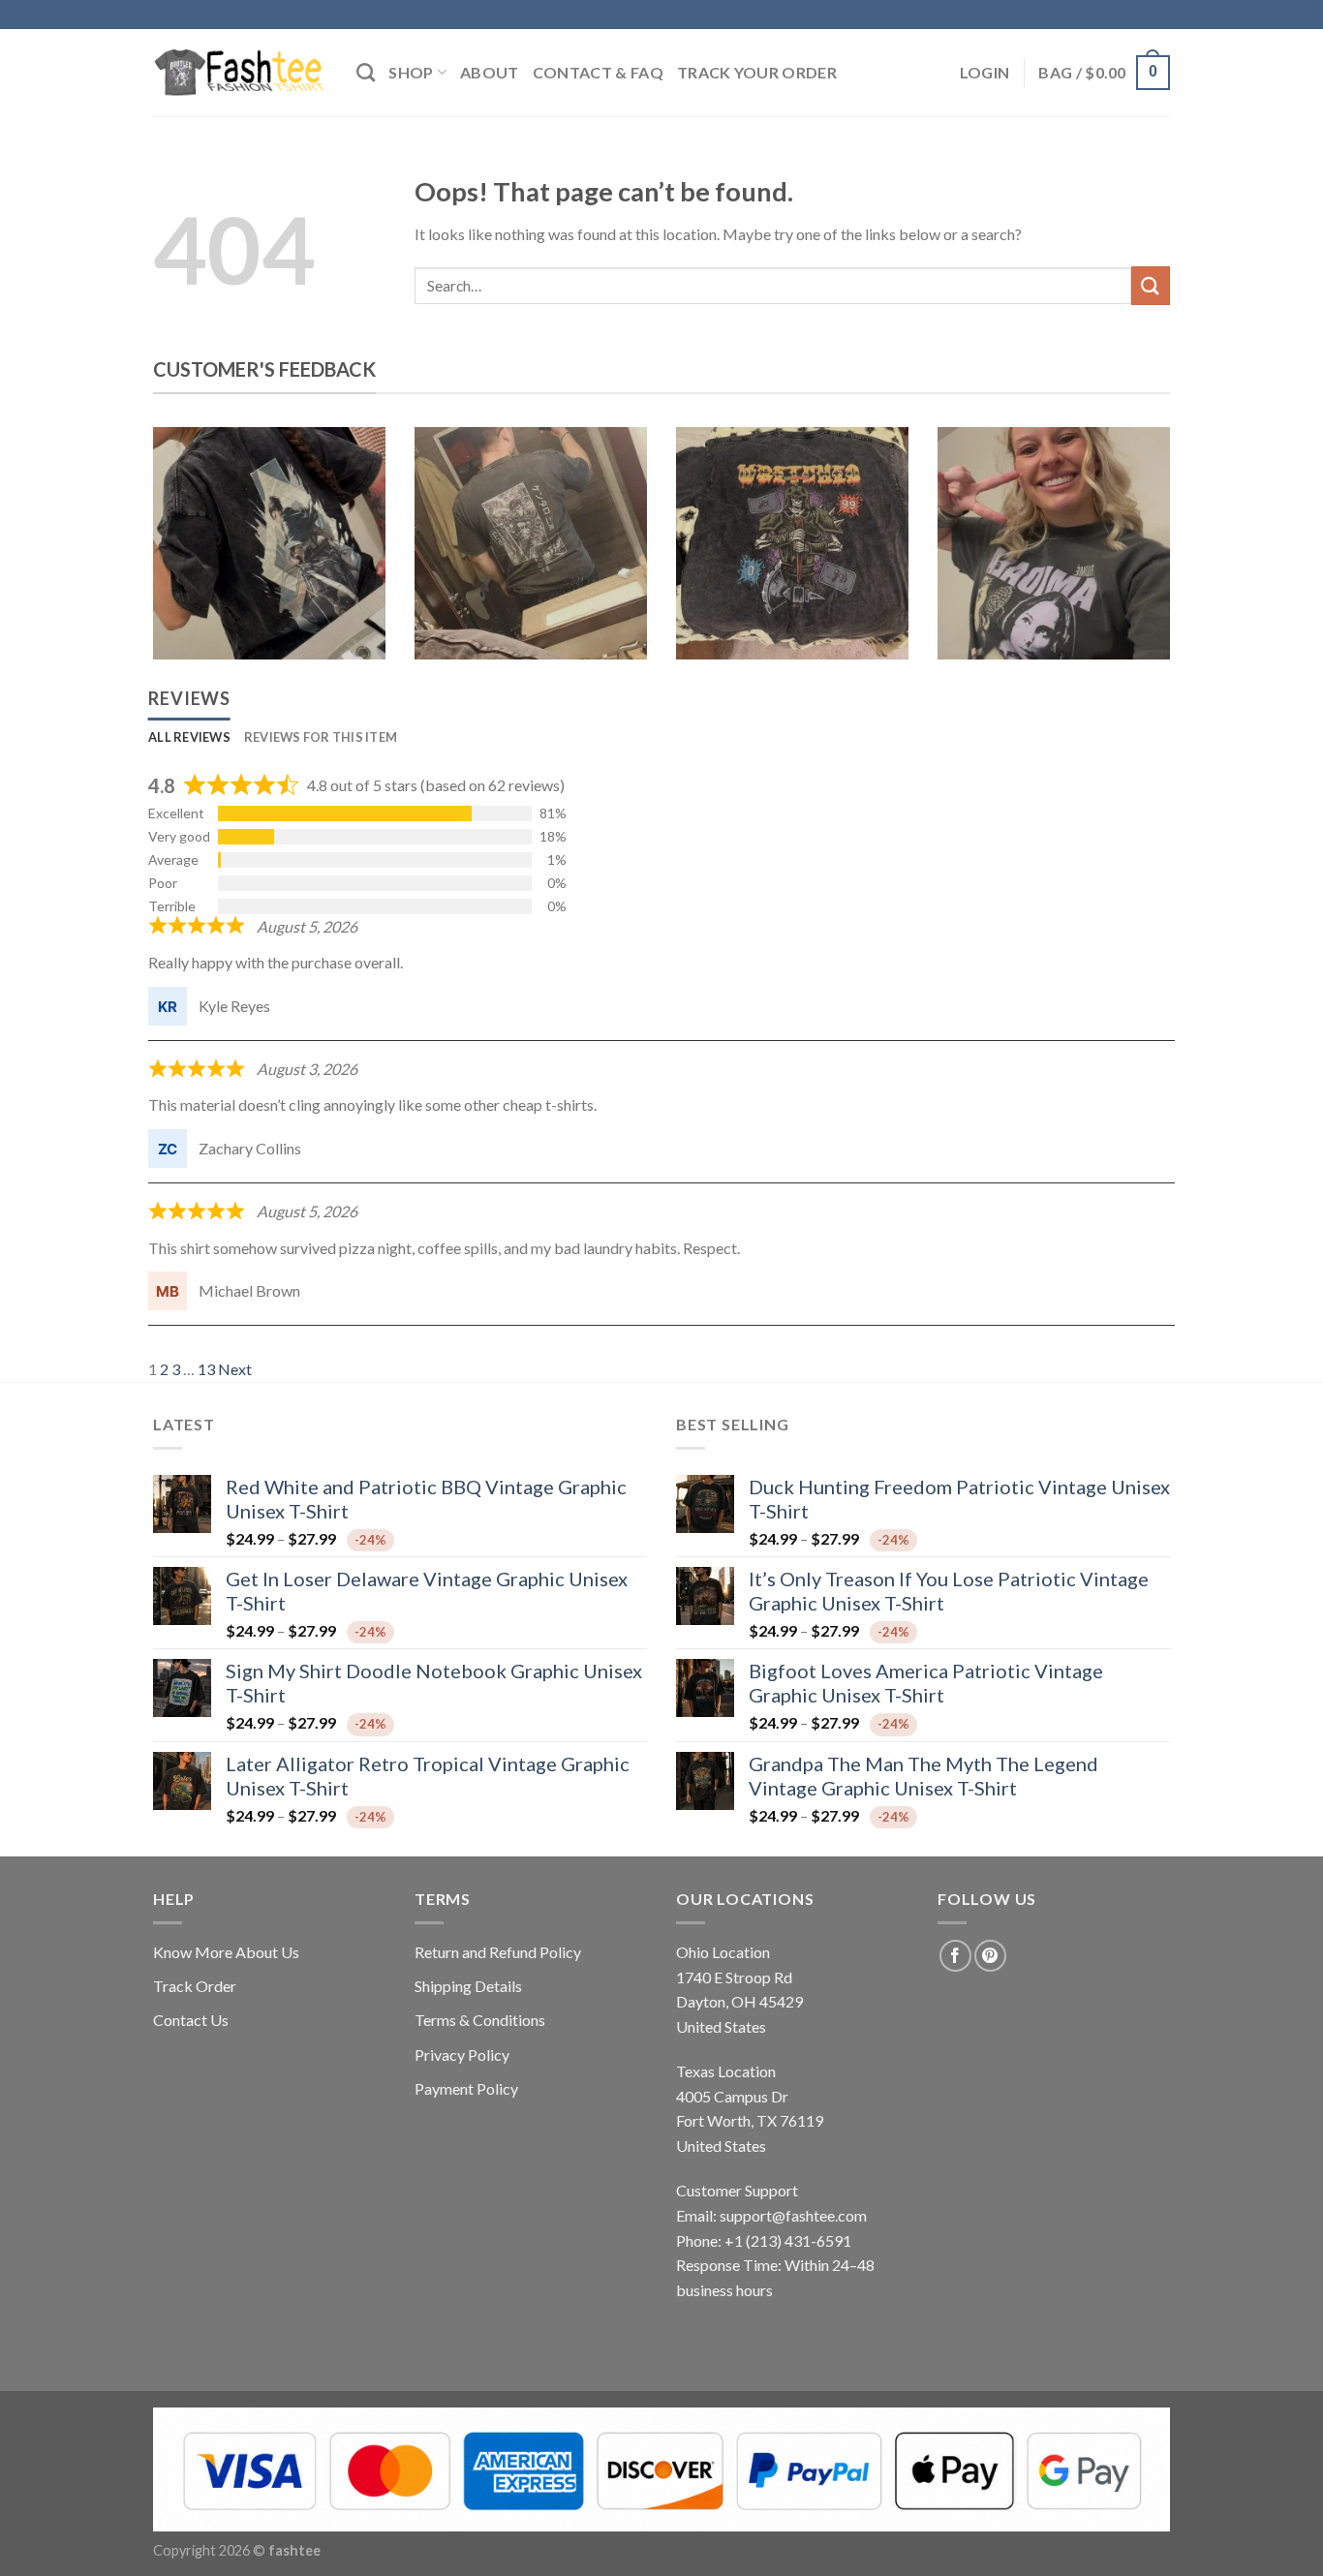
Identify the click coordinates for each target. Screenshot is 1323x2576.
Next (235, 1369)
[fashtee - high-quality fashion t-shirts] (240, 73)
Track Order (195, 1986)
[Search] (366, 72)
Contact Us (191, 2020)
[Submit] (1151, 285)
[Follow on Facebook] (955, 1956)
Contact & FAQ (598, 72)
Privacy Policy (462, 2055)
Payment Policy (466, 2088)
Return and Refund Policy (498, 1952)
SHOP (411, 72)
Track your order (757, 72)
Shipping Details (468, 1986)
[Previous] (184, 558)
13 (206, 1369)
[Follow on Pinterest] (990, 1956)
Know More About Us (226, 1952)
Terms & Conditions (480, 2020)
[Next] (1139, 558)
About (490, 72)
